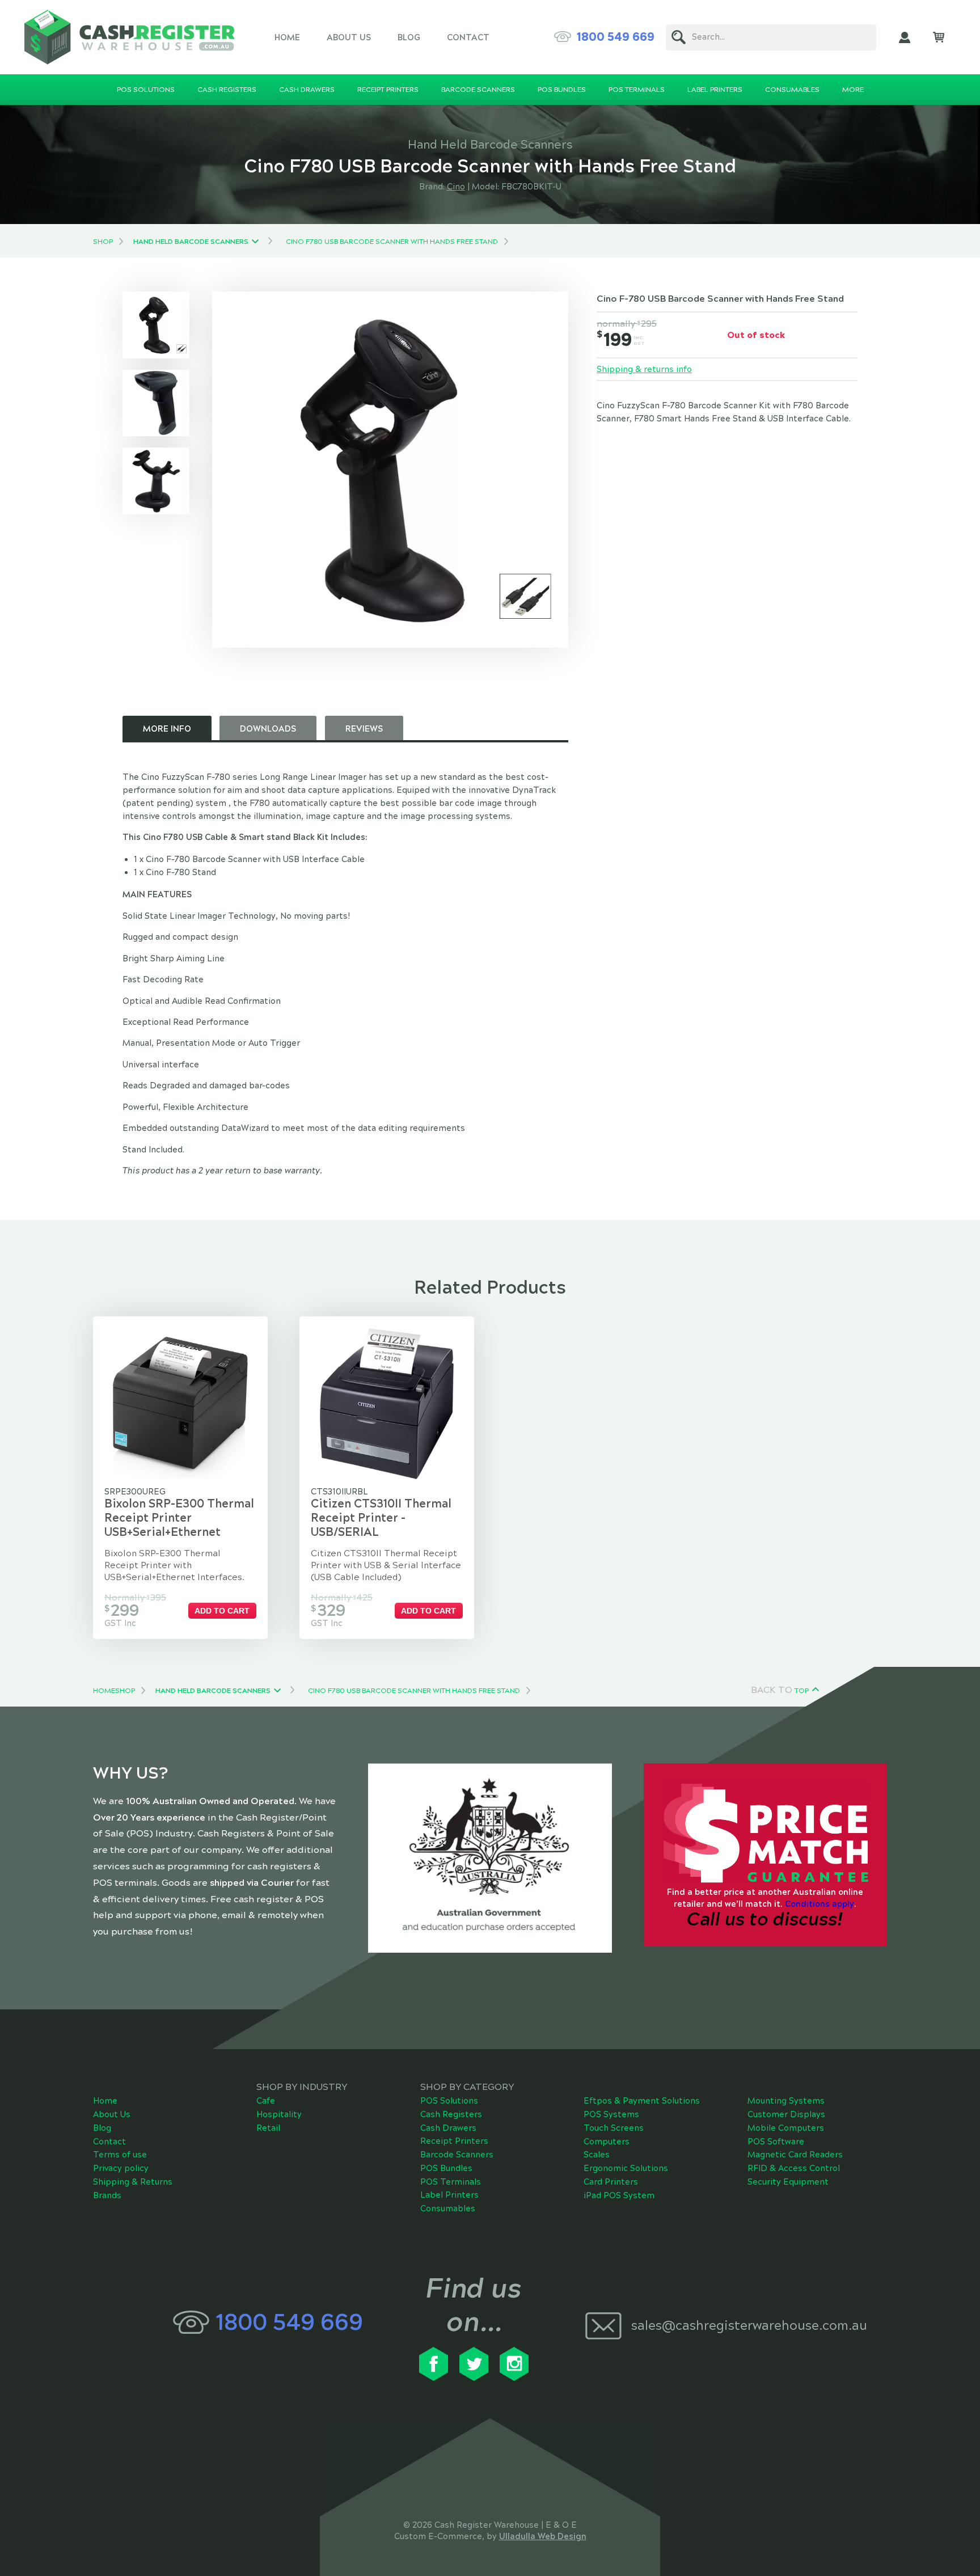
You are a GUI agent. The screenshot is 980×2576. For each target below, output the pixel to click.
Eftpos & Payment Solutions (642, 2101)
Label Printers (449, 2195)
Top (802, 1691)
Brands (107, 2195)
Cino (456, 187)
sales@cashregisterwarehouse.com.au (749, 2326)
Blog (409, 37)
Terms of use (120, 2155)
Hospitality (279, 2114)
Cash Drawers (448, 2128)
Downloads (268, 729)
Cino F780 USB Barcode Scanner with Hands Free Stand (392, 242)
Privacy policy (121, 2168)
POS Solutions (449, 2101)
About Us (349, 37)
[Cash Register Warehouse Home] (130, 37)
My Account (905, 37)
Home (287, 37)
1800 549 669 (616, 37)
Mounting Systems (786, 2101)
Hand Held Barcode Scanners (191, 242)
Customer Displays (786, 2114)
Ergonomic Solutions (626, 2168)
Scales (597, 2155)
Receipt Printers (454, 2141)
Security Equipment (788, 2182)
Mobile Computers (786, 2128)
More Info (167, 729)
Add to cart (222, 1611)
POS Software (776, 2142)
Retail (268, 2128)
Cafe (266, 2101)
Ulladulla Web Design (543, 2536)
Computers (607, 2142)
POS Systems (611, 2114)
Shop (103, 242)
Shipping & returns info (644, 369)
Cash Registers (451, 2114)
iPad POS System (619, 2195)
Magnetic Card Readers (795, 2155)
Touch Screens (614, 2128)
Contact (468, 37)
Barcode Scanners (457, 2155)
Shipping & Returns (133, 2182)
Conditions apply (820, 1904)
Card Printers (611, 2182)
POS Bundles (446, 2168)
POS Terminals (451, 2182)
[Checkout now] (939, 37)
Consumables (448, 2208)
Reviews (364, 729)
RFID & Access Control (794, 2168)
